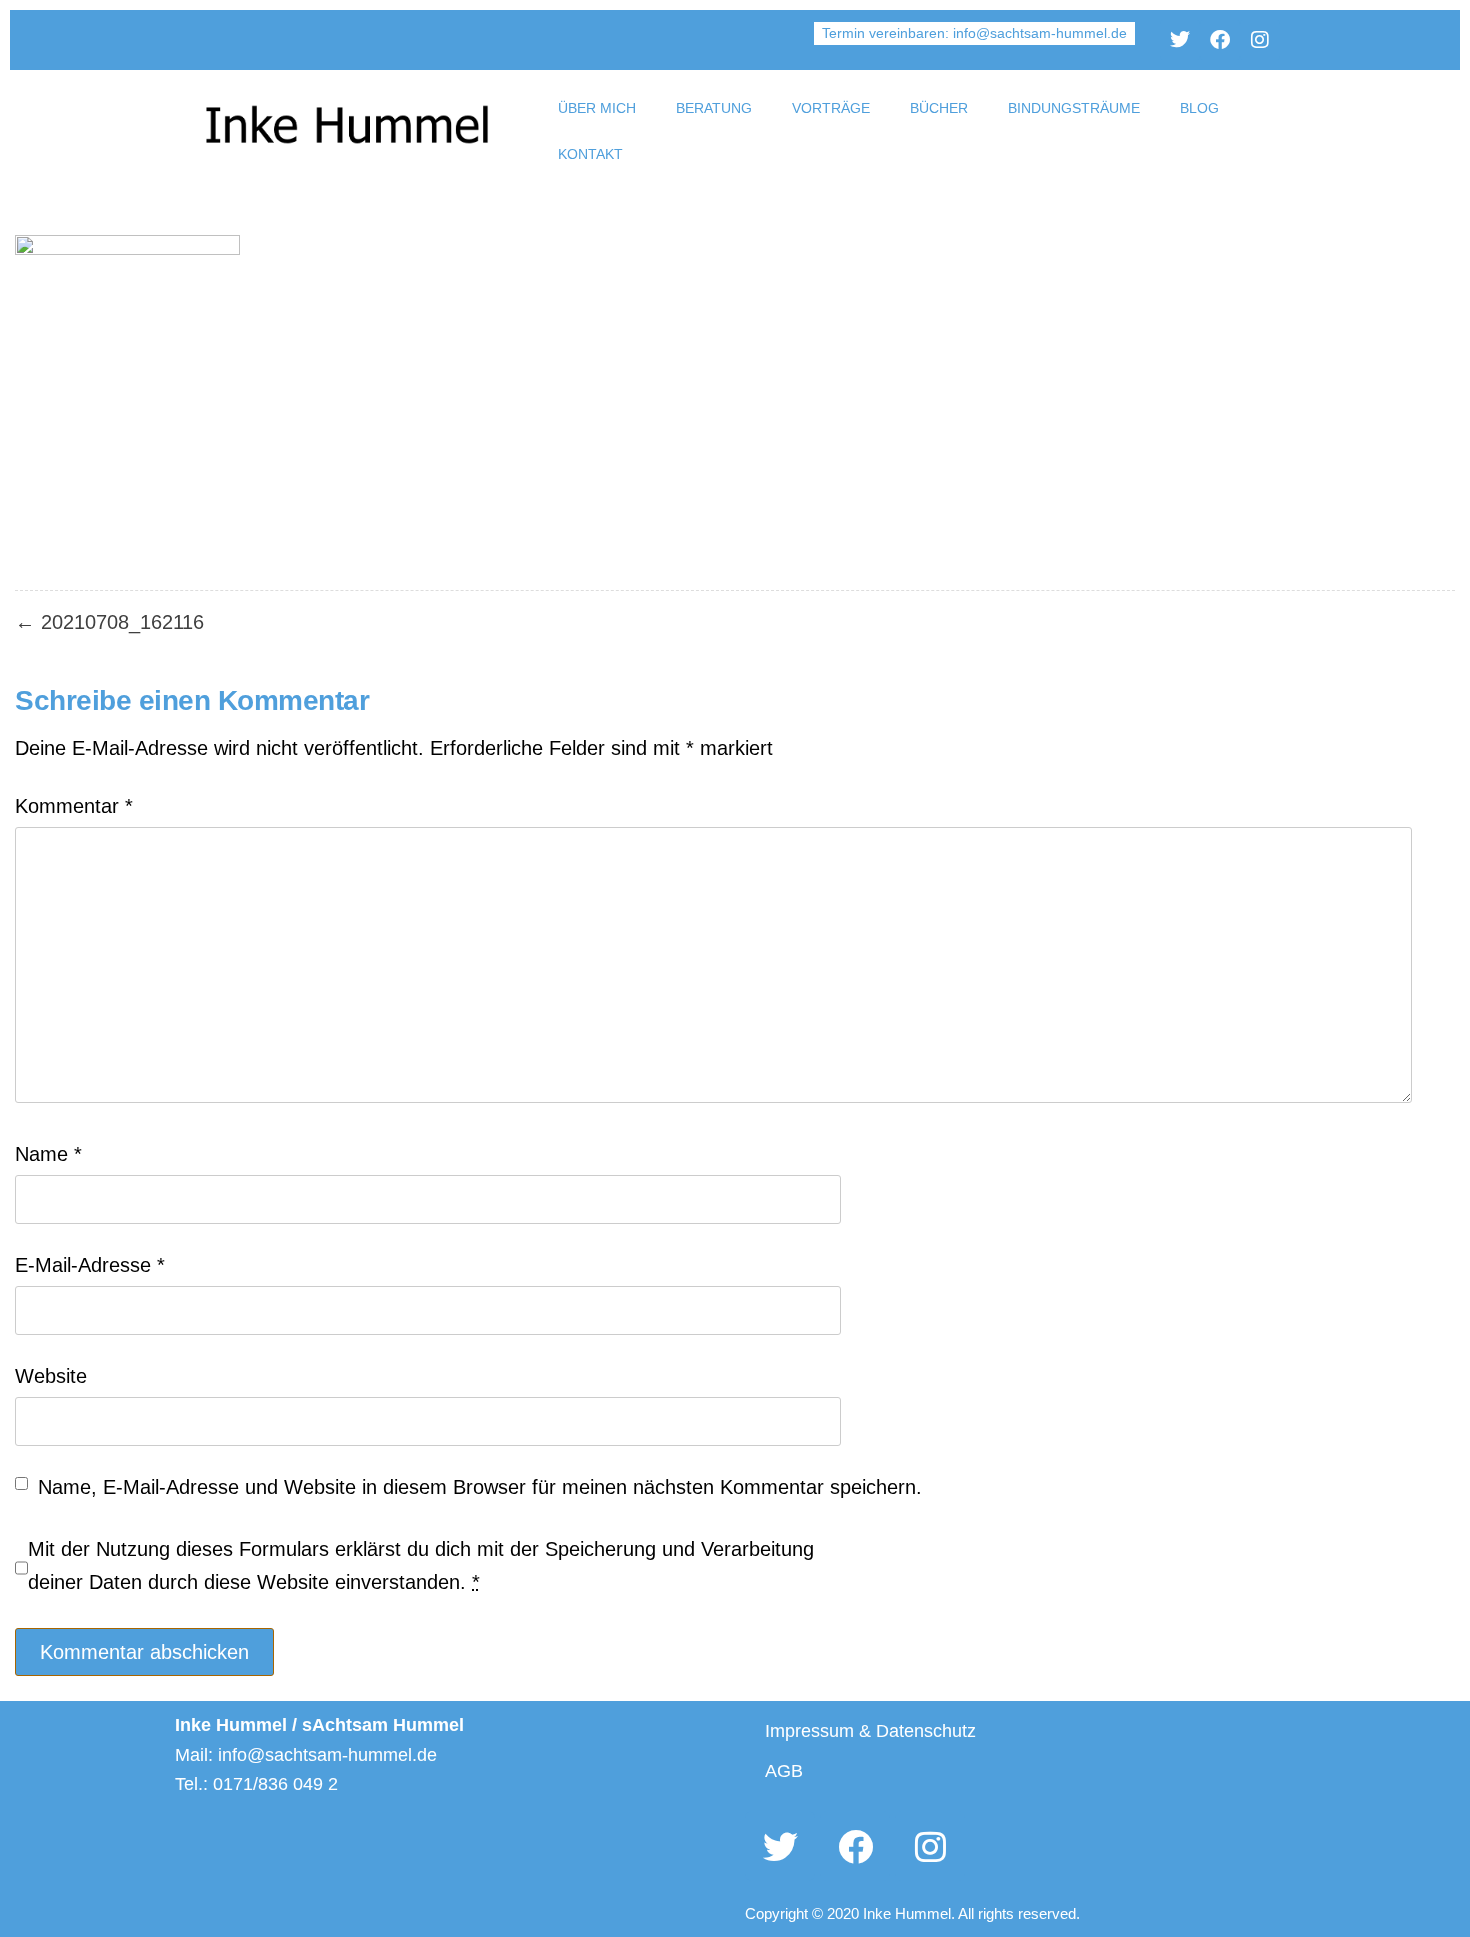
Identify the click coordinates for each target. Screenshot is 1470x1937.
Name (48, 1154)
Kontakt (590, 154)
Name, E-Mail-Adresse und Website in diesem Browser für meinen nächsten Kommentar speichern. (480, 1487)
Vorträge (831, 108)
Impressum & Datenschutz (870, 1731)
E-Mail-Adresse (90, 1265)
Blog (1199, 108)
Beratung (714, 108)
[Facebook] (1220, 40)
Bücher (939, 108)
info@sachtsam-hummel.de (1040, 33)
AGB (784, 1771)
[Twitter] (1180, 40)
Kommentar (74, 806)
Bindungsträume (1074, 108)
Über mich (597, 108)
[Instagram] (1260, 40)
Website (51, 1376)
